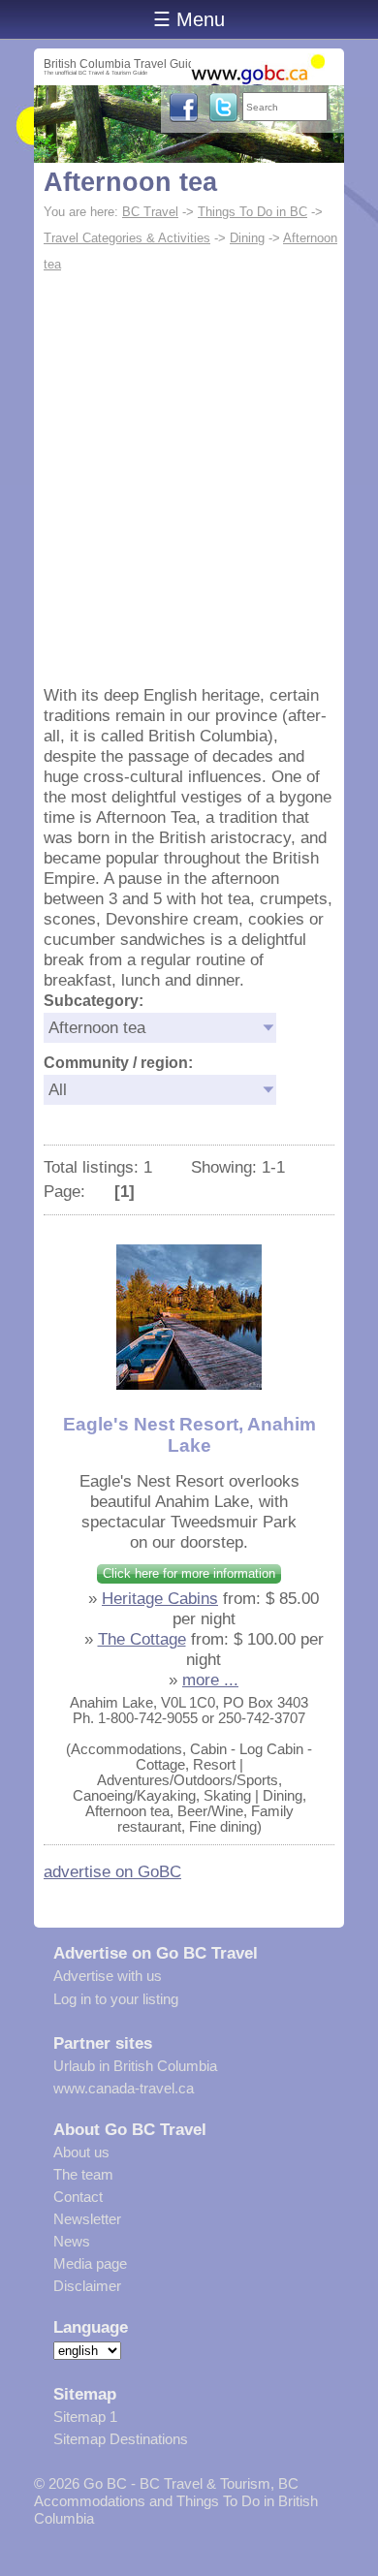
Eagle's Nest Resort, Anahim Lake (189, 1435)
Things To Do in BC (252, 212)
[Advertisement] (189, 477)
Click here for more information (189, 1573)
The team (83, 2174)
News (72, 2241)
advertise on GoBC (112, 1871)
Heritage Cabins (160, 1598)
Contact (78, 2197)
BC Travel (150, 212)
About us (81, 2152)
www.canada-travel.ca (124, 2088)
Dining (247, 238)
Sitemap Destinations (121, 2439)
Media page (90, 2263)
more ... (210, 1680)
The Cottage (142, 1639)
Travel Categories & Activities (127, 238)
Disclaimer (87, 2286)
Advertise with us (108, 1976)
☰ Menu (189, 19)
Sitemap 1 (85, 2417)
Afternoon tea (130, 182)
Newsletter (87, 2219)
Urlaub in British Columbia (135, 2066)
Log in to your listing (116, 1999)
